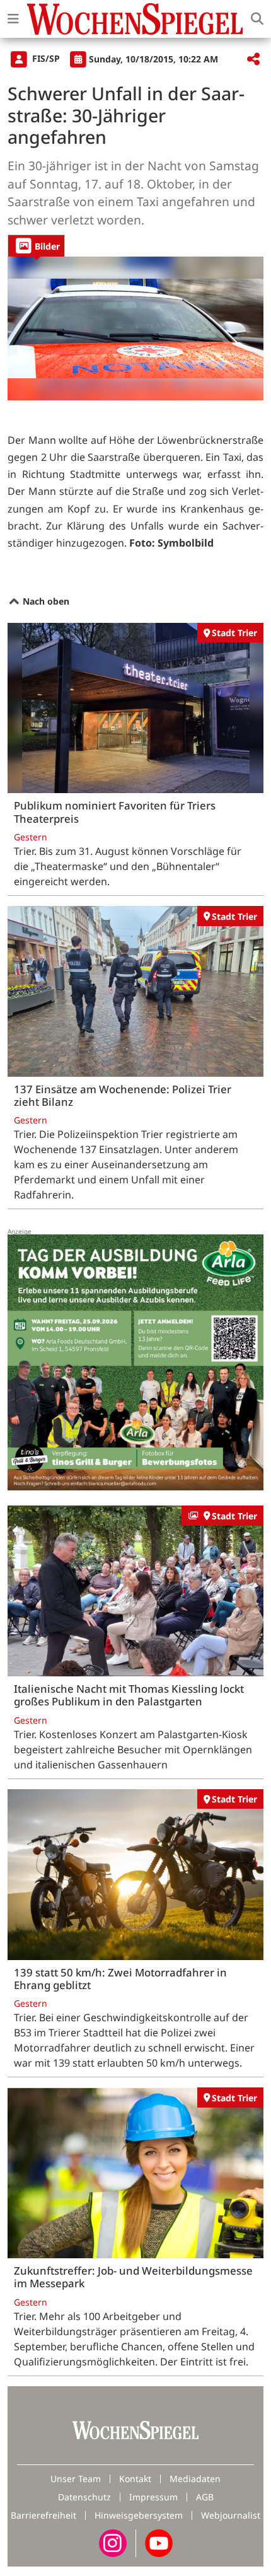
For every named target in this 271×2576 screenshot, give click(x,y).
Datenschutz (84, 2497)
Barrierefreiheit (43, 2515)
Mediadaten (195, 2479)
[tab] (36, 246)
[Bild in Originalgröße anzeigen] (135, 328)
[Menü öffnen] (13, 19)
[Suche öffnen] (257, 19)
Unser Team (76, 2479)
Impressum (153, 2497)
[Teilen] (253, 60)
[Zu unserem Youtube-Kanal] (159, 2542)
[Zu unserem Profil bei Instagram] (113, 2542)
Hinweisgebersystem (139, 2515)
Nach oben (45, 601)
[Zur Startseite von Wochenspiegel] (135, 19)
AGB (205, 2497)
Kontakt (135, 2479)
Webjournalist (231, 2515)
